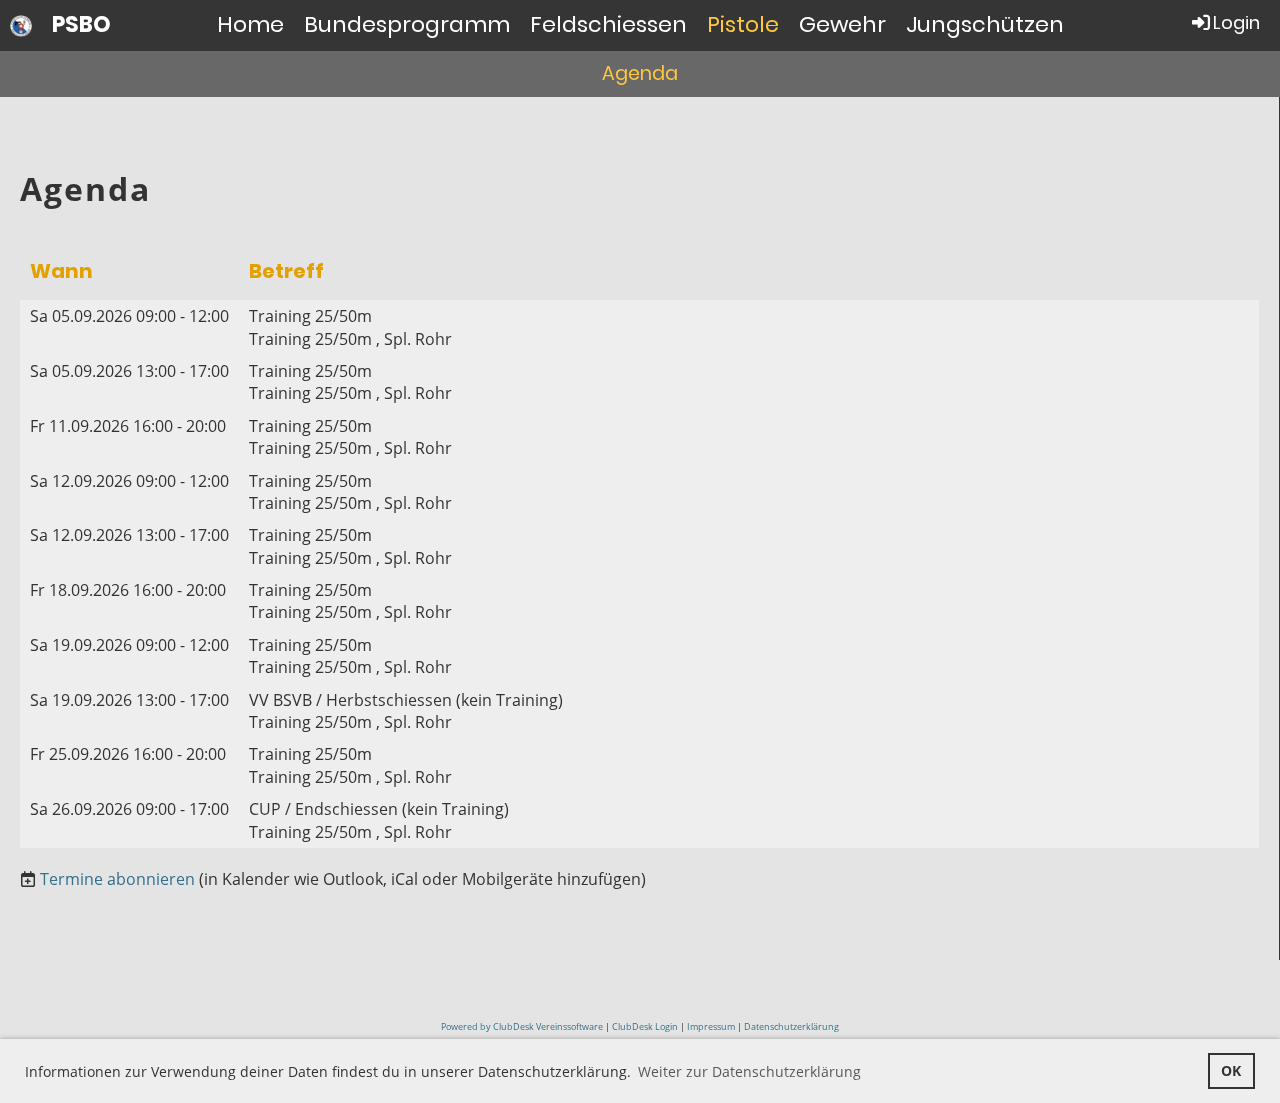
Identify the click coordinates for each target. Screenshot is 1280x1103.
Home (250, 24)
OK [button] (1231, 1070)
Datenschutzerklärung (791, 1026)
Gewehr (842, 24)
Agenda (640, 73)
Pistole (743, 24)
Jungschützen (985, 24)
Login (1236, 22)
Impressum (712, 1026)
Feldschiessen (608, 24)
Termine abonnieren (117, 879)
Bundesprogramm (407, 24)
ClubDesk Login (645, 1026)
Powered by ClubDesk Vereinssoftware (522, 1026)
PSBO (81, 25)
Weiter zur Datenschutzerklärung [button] (749, 1071)
